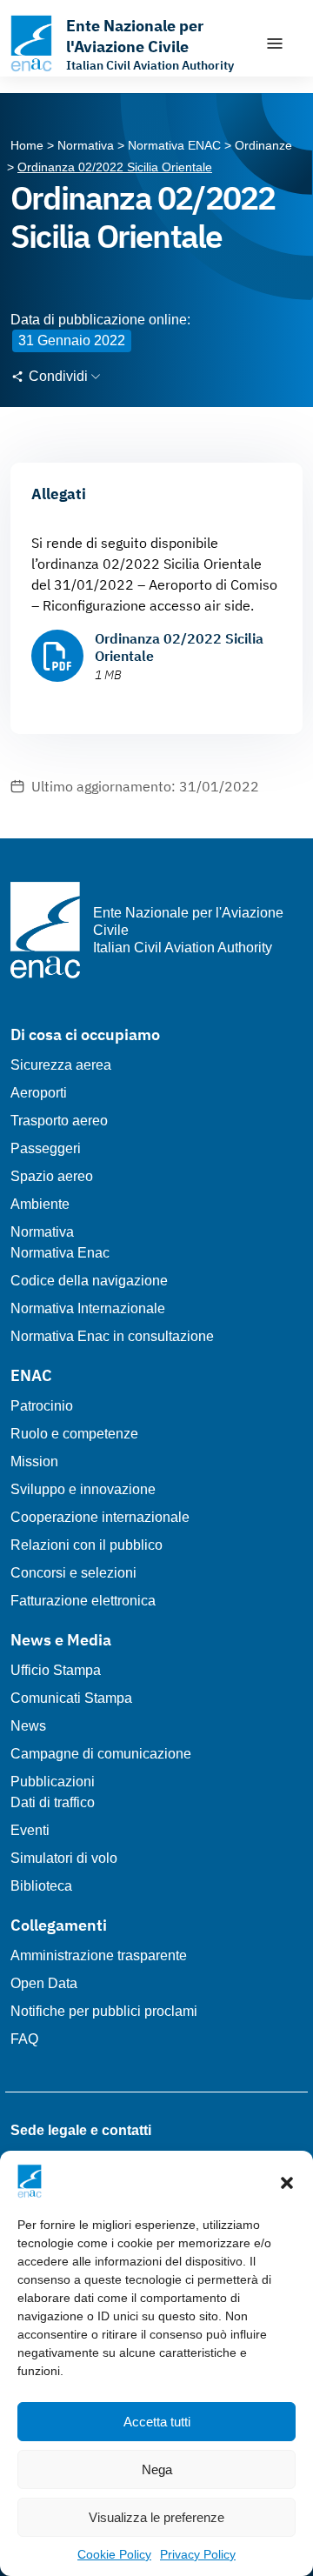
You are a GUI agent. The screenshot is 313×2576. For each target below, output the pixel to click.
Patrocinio (42, 1406)
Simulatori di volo (64, 1858)
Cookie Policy (114, 2554)
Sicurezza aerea (61, 1065)
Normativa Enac (60, 1253)
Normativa (42, 1232)
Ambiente (40, 1204)
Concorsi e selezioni (73, 1573)
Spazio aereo (52, 1176)
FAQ (24, 2039)
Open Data (44, 1983)
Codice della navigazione (89, 1281)
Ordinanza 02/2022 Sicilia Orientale (179, 647)
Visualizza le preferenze (156, 2517)
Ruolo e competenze (74, 1434)
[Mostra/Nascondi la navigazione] (275, 43)
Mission (34, 1462)
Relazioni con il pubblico (87, 1545)
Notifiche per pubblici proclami (104, 2011)
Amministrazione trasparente (99, 1955)
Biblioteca (41, 1886)
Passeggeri (46, 1148)
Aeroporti (39, 1093)
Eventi (30, 1830)
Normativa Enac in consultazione (112, 1336)
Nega (157, 2469)
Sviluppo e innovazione (83, 1489)
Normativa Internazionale (88, 1308)
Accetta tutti (157, 2422)
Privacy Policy (198, 2554)
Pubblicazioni (53, 1782)
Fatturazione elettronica (83, 1601)
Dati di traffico (53, 1802)
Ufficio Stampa (56, 1670)
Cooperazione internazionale (100, 1517)
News (28, 1726)
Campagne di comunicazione (101, 1754)
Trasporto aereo (59, 1121)
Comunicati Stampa (71, 1698)
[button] (287, 2181)
